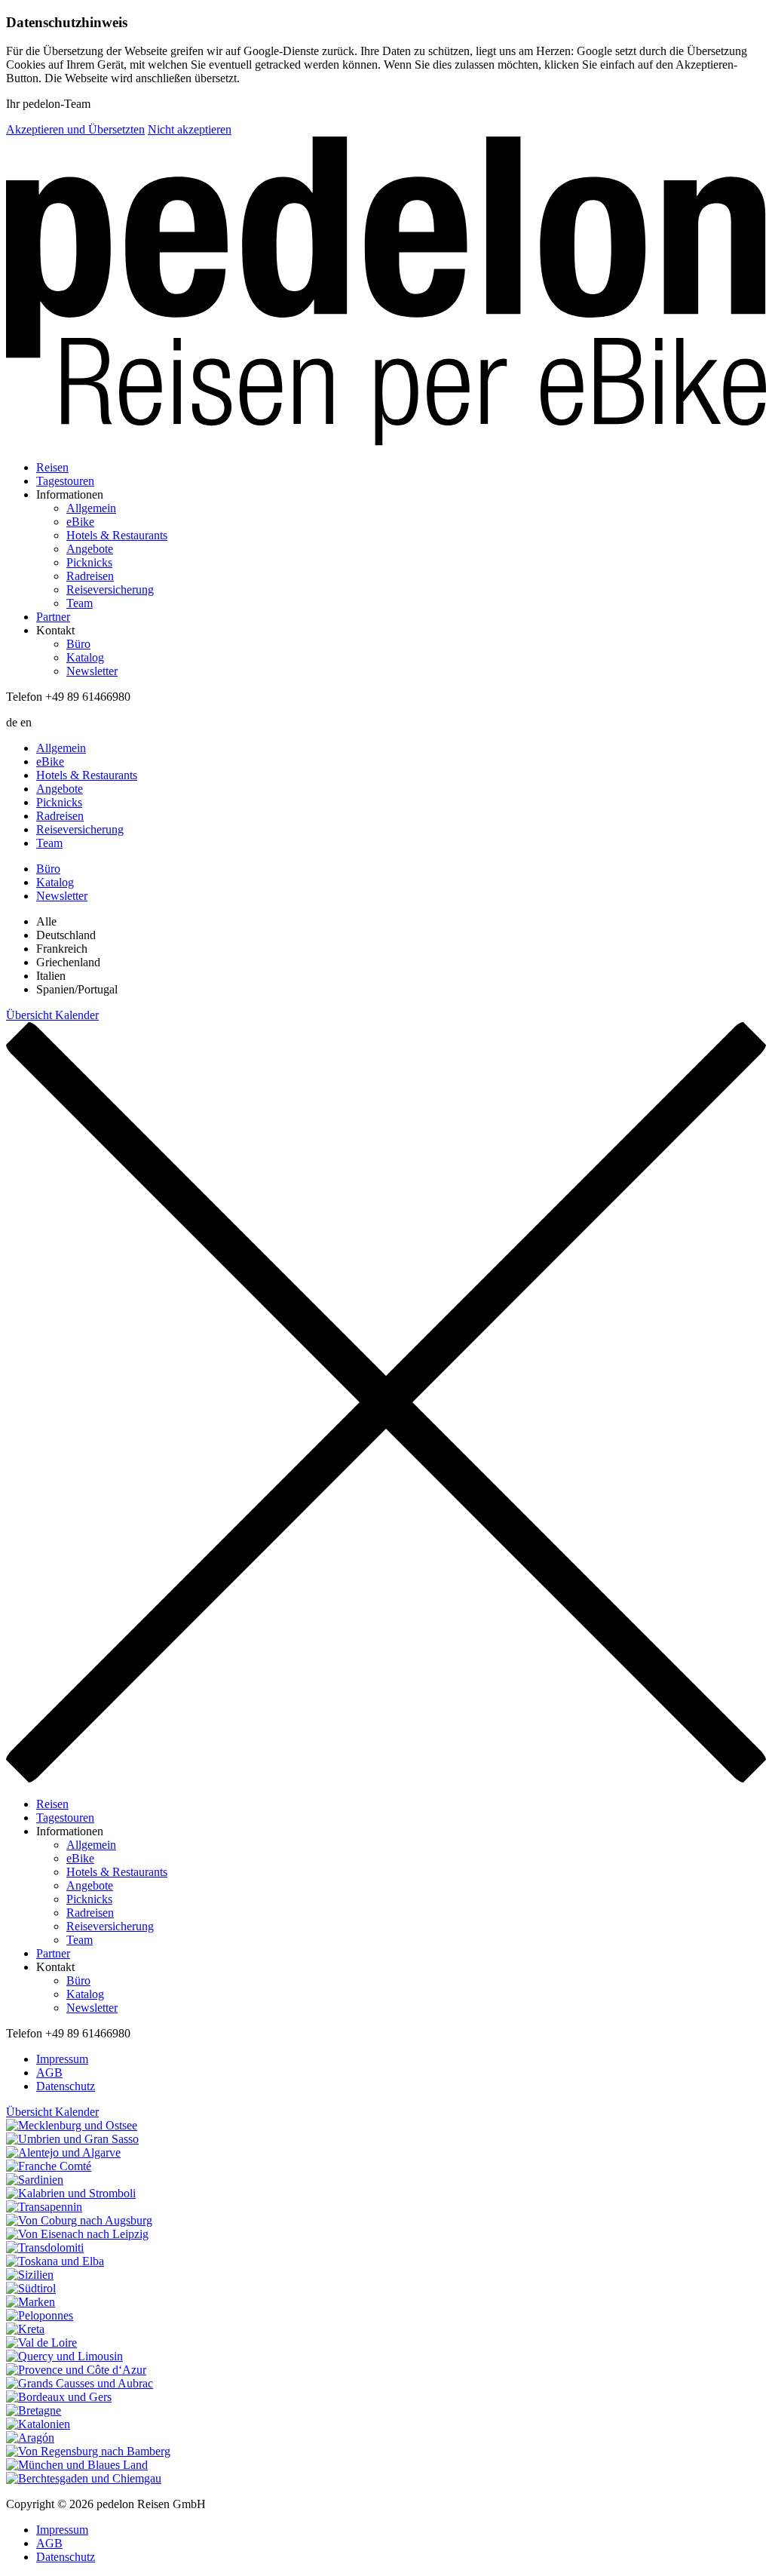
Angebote (90, 549)
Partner (53, 617)
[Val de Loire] (386, 2343)
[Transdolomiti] (386, 2248)
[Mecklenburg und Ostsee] (386, 2126)
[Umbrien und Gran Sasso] (386, 2139)
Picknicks (89, 562)
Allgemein (91, 508)
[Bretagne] (386, 2411)
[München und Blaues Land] (386, 2465)
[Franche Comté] (386, 2166)
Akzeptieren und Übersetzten (75, 129)
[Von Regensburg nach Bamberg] (386, 2452)
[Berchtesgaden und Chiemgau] (386, 2479)
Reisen (52, 467)
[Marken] (386, 2302)
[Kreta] (386, 2329)
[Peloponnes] (386, 2316)
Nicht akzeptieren (190, 129)
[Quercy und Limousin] (386, 2356)
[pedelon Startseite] (386, 292)
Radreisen (90, 576)
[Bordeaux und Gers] (386, 2397)
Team (80, 603)
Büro (78, 644)
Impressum (62, 2059)
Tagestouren (65, 481)
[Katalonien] (386, 2424)
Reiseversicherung (110, 590)
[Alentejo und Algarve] (386, 2153)
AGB (49, 2072)
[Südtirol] (386, 2289)
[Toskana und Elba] (386, 2261)
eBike (80, 522)
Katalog (85, 657)
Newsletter (92, 671)
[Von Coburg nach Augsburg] (386, 2221)
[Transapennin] (386, 2207)
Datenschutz (66, 2086)
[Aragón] (386, 2438)
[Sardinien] (386, 2180)
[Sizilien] (386, 2275)
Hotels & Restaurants (117, 535)
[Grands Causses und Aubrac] (386, 2384)
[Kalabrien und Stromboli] (386, 2194)
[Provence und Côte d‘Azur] (386, 2370)
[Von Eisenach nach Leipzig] (386, 2234)
